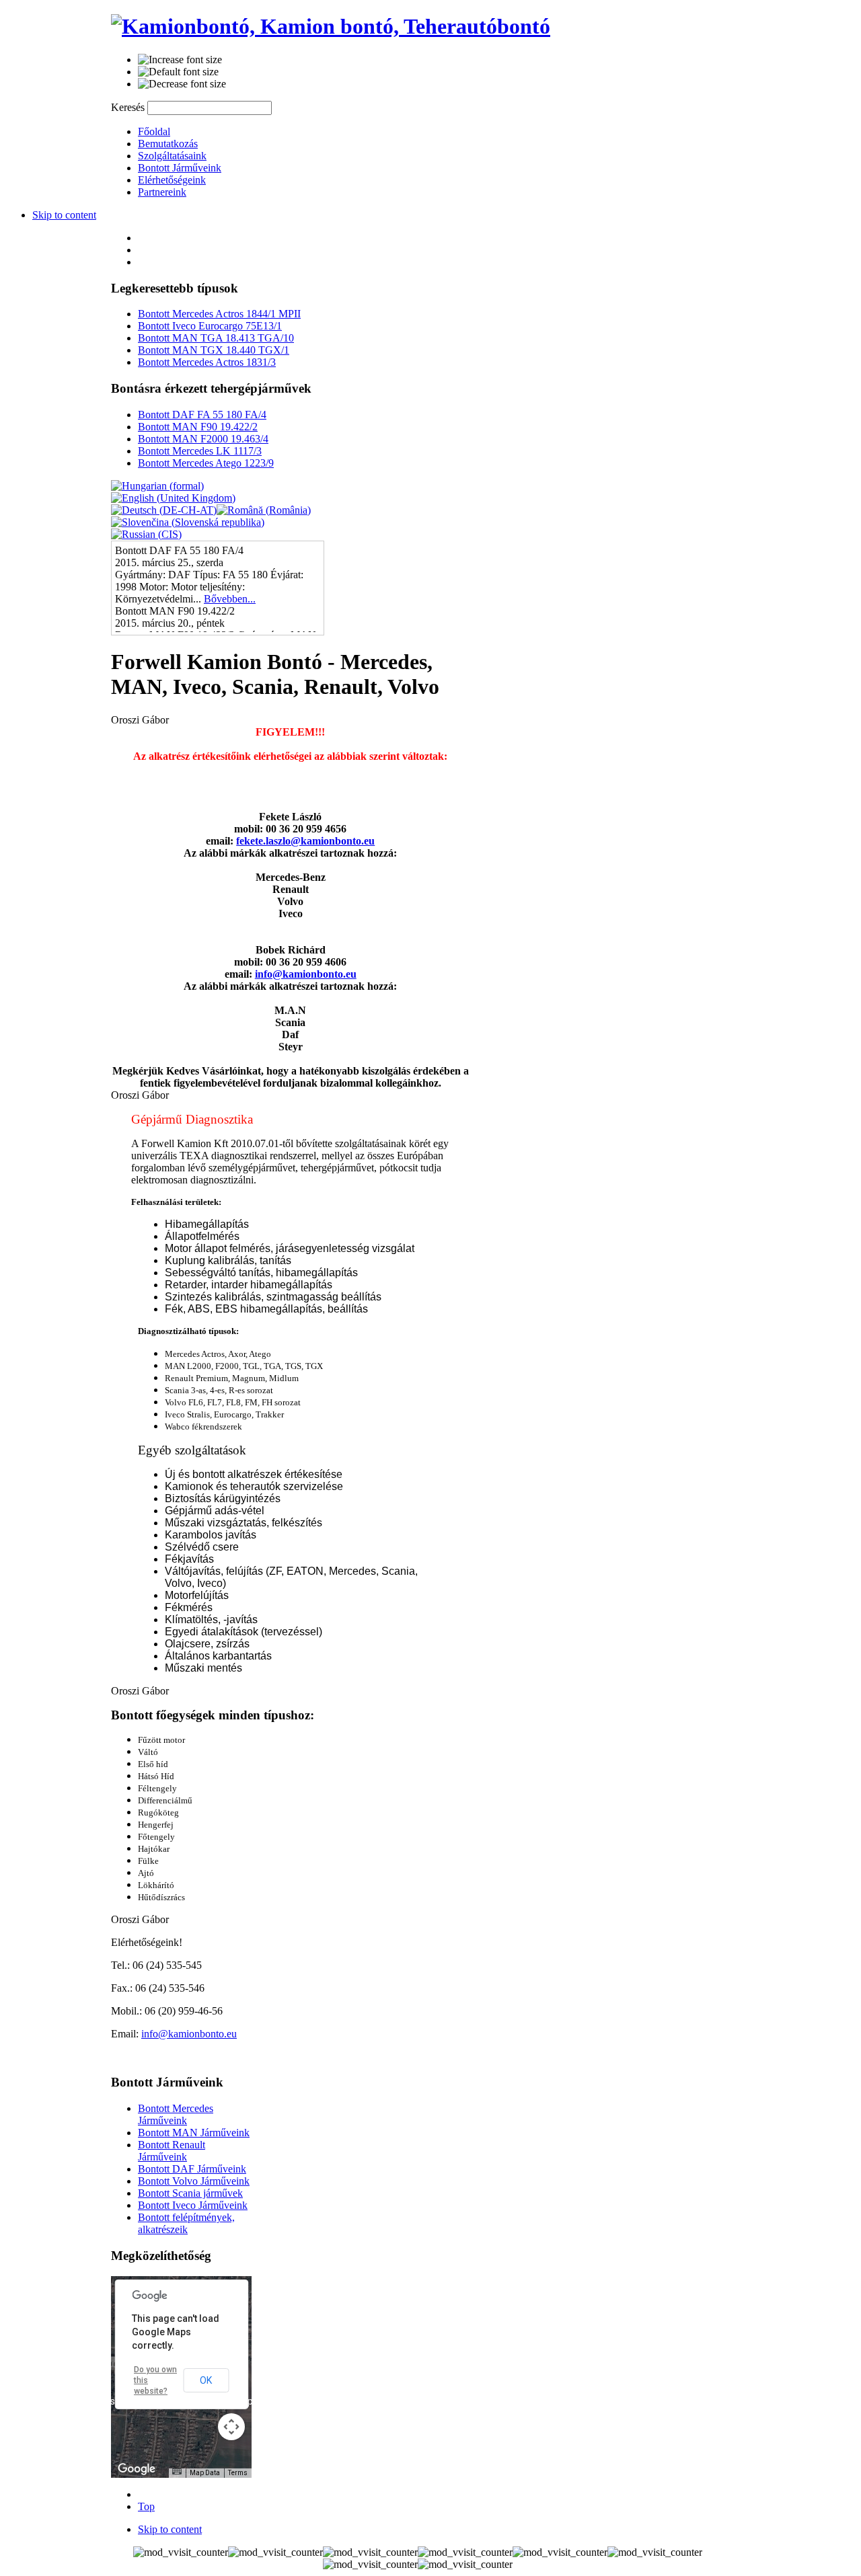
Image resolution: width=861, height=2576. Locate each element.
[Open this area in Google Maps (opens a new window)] (137, 2469)
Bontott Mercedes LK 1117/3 (200, 451)
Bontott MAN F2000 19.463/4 (203, 439)
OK (206, 2380)
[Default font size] (178, 72)
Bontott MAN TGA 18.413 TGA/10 (216, 338)
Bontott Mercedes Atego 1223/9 (206, 463)
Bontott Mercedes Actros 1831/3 (207, 362)
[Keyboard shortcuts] (177, 2471)
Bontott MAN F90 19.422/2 (198, 427)
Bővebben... (230, 599)
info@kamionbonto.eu (306, 974)
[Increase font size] (180, 60)
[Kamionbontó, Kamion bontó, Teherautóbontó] (331, 26)
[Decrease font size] (182, 84)
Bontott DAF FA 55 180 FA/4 (202, 415)
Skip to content (64, 215)
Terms (238, 2473)
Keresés (129, 107)
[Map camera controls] (231, 2427)
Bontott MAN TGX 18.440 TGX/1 (214, 350)
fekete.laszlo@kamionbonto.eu (305, 841)
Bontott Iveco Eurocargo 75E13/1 (210, 326)
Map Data (205, 2473)
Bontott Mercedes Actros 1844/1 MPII (219, 314)
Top (146, 2506)
